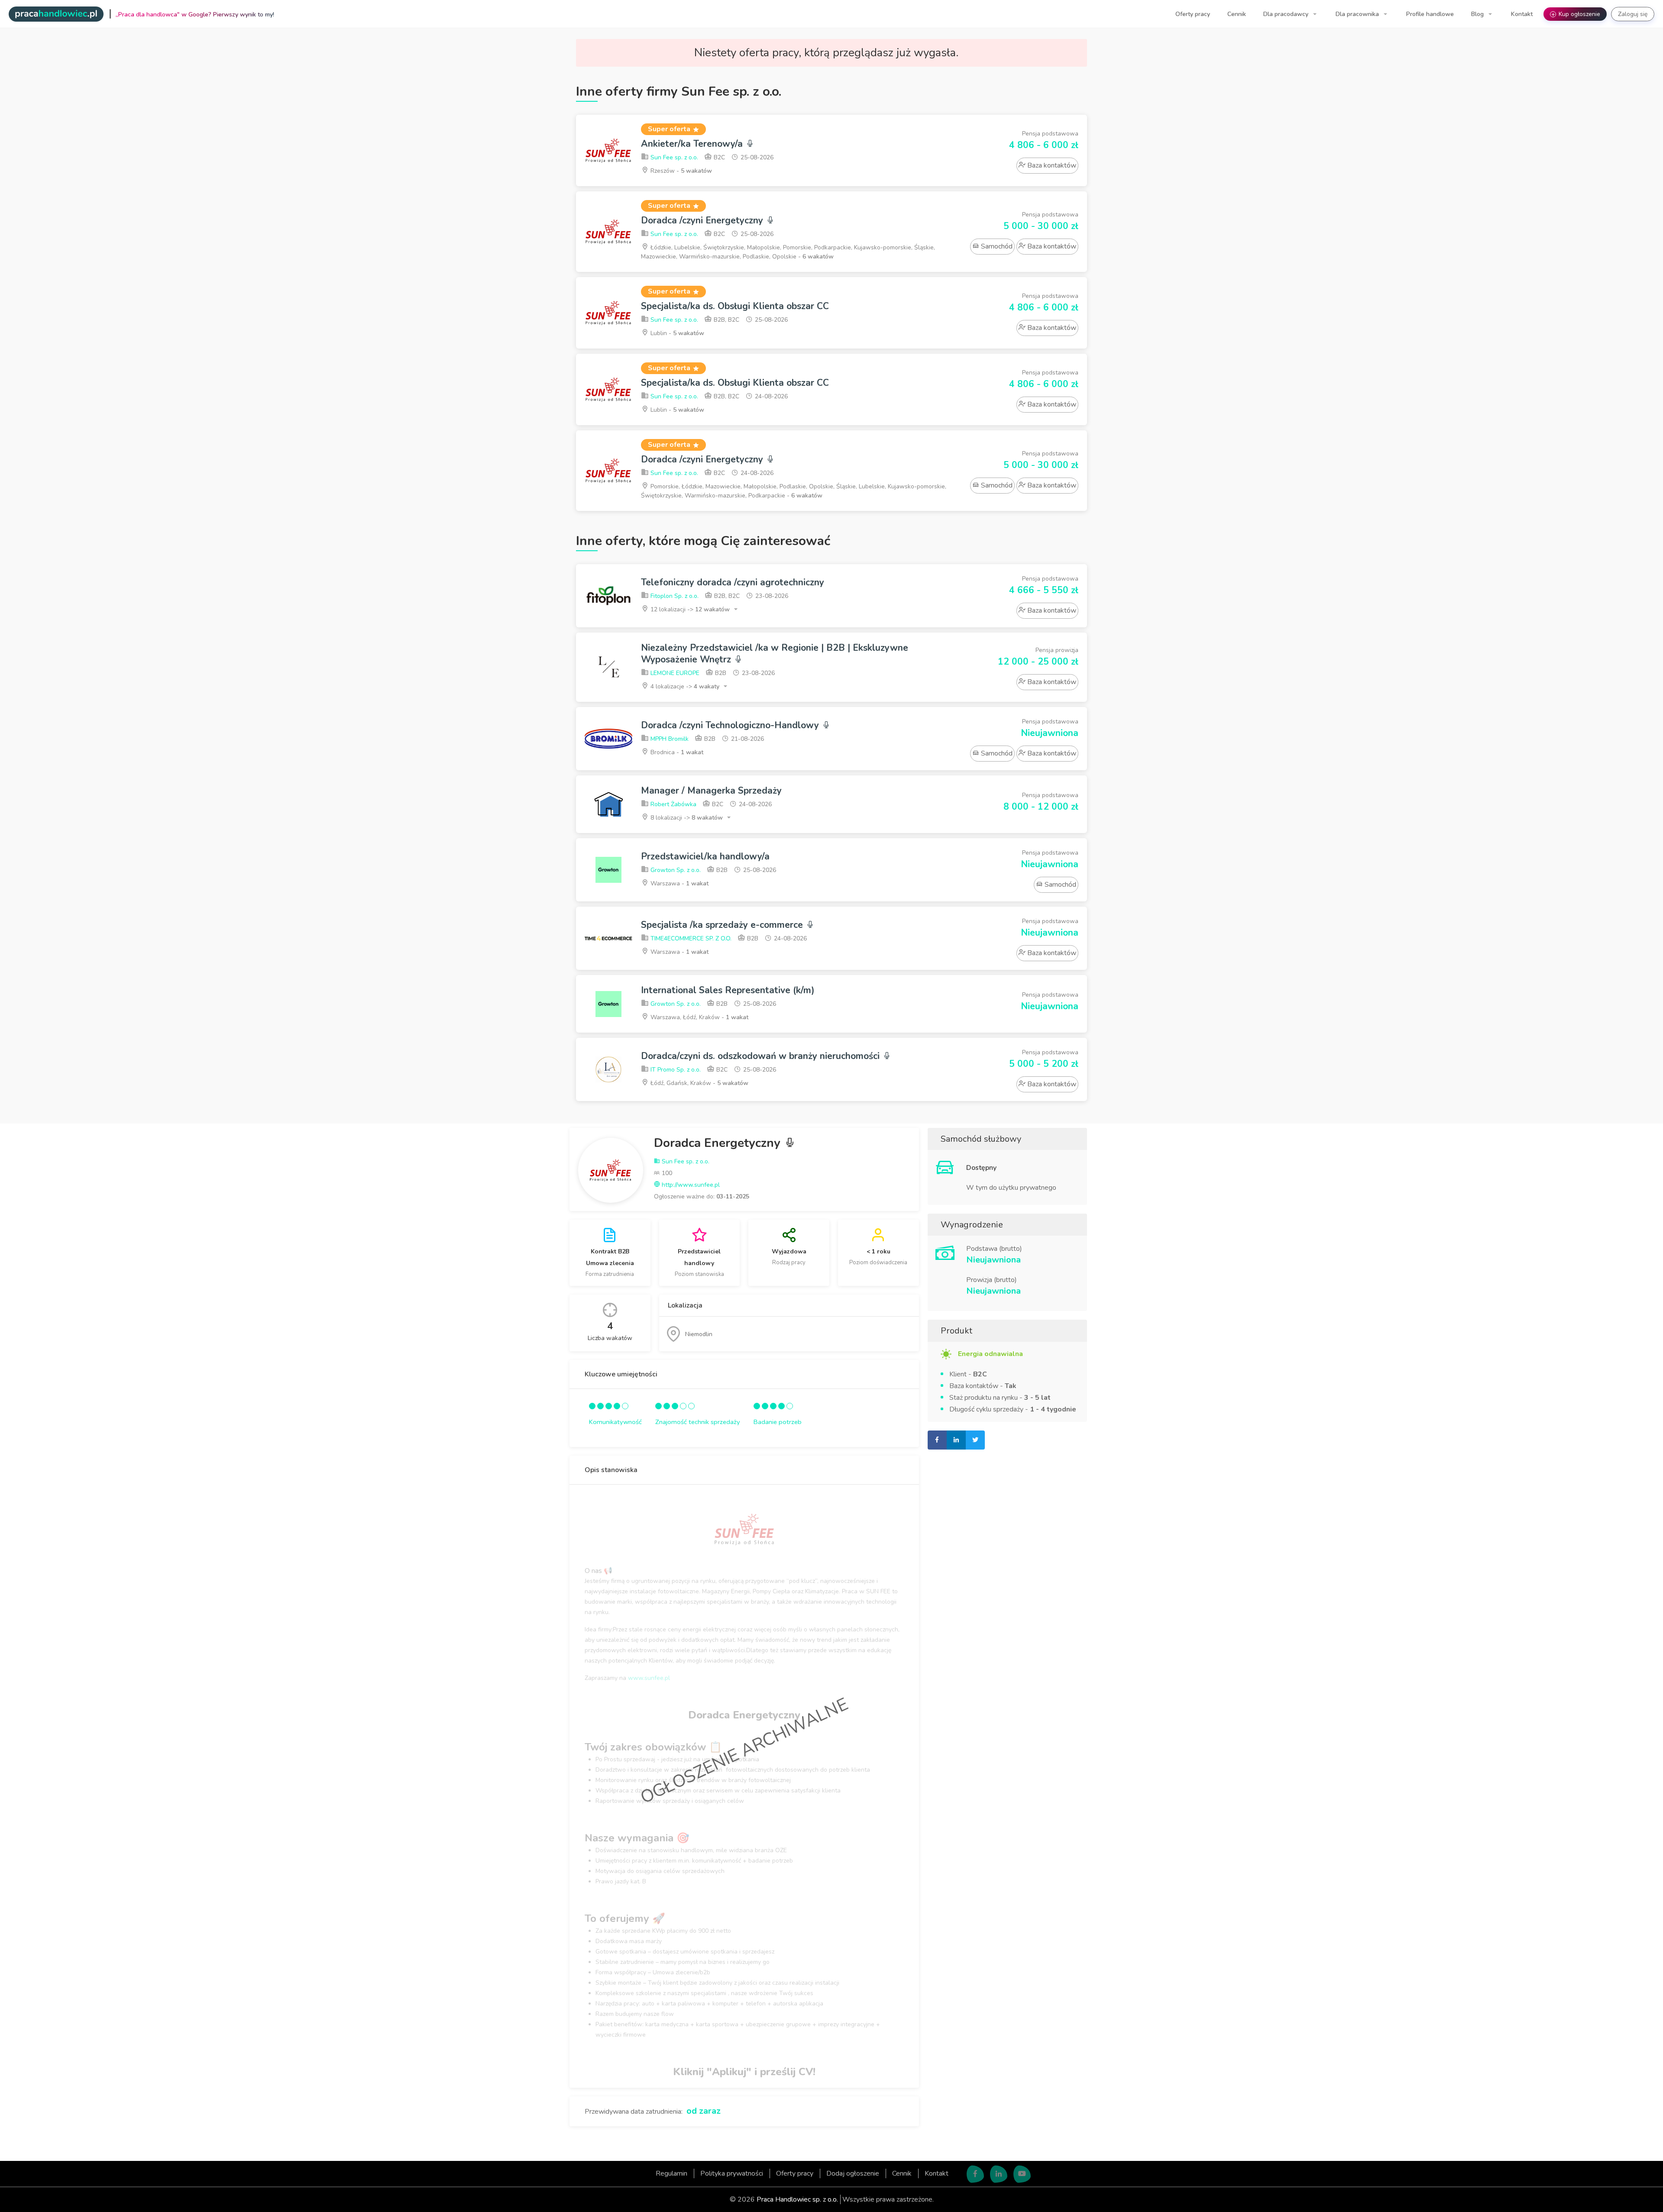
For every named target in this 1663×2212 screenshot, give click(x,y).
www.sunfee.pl (649, 1678)
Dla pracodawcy (1287, 14)
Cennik (1237, 14)
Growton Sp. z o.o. (675, 870)
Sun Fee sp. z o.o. (673, 157)
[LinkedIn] (999, 2174)
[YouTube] (1022, 2174)
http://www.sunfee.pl (690, 1185)
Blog (1478, 14)
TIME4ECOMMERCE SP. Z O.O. (690, 938)
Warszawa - (679, 883)
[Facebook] (975, 2174)
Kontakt (1522, 14)
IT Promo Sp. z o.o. (675, 1070)
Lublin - (676, 333)
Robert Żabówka (673, 804)
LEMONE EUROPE (674, 673)
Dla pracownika (1358, 14)
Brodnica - (676, 752)
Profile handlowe (1430, 14)
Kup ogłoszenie (1576, 14)
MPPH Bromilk (669, 739)
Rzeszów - (680, 171)
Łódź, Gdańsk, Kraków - (699, 1083)
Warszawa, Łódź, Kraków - (699, 1017)
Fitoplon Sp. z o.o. (674, 596)
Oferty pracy (1193, 14)
